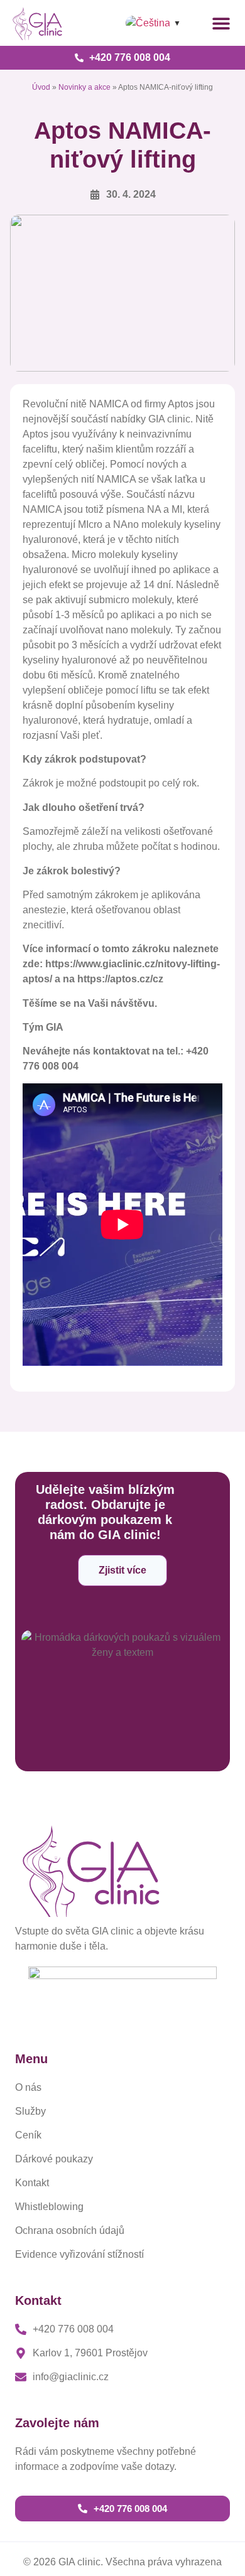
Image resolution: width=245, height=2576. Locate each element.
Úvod (41, 87)
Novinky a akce (84, 87)
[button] (221, 23)
